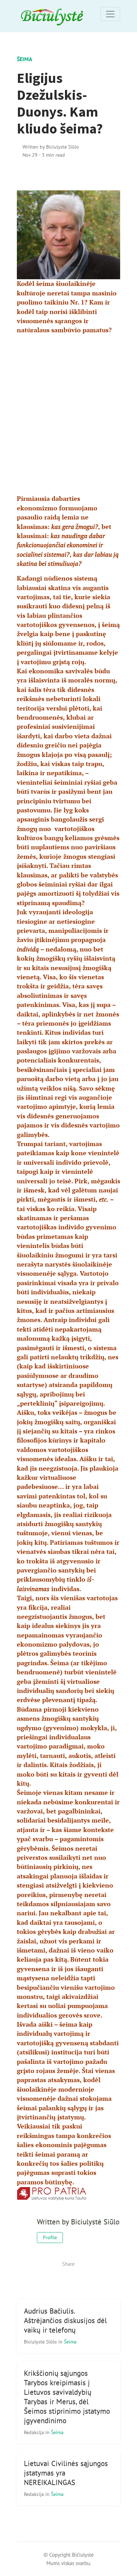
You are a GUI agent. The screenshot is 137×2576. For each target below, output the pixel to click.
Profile (50, 2237)
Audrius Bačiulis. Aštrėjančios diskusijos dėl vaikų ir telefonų (65, 2320)
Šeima (25, 59)
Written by (51, 147)
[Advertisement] (68, 409)
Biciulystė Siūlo (41, 2342)
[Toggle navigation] (110, 14)
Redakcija (35, 2432)
